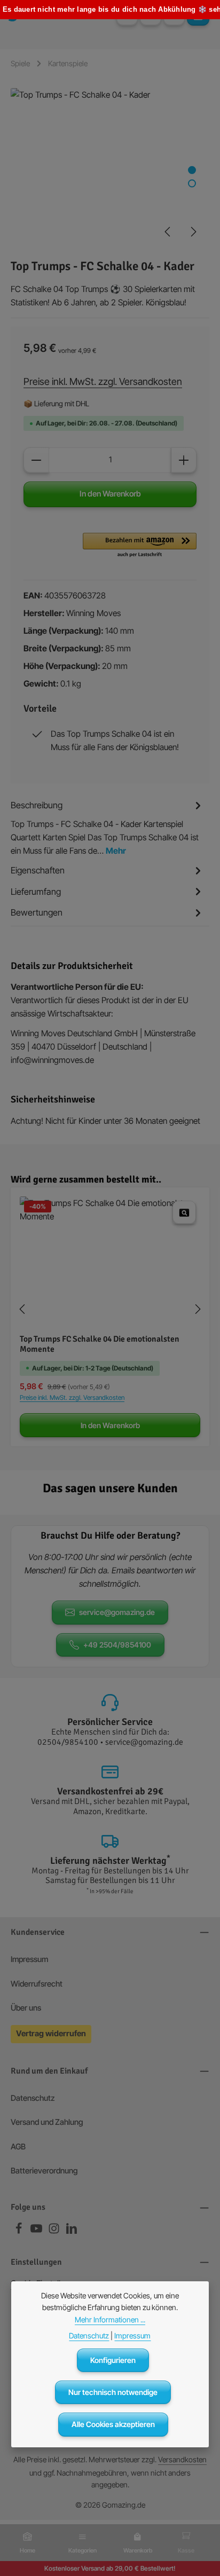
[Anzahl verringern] (36, 460)
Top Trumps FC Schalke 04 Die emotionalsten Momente (100, 1345)
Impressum (29, 1959)
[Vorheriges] (168, 232)
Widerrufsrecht (37, 1984)
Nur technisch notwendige (113, 2392)
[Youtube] (37, 2232)
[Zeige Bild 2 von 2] (192, 183)
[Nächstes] (193, 232)
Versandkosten (182, 2459)
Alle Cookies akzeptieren (113, 2424)
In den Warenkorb (110, 494)
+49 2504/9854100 (117, 1645)
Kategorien (82, 2550)
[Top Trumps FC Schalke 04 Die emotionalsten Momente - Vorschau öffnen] (184, 1212)
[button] (140, 546)
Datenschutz (33, 2098)
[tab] (107, 827)
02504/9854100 (68, 1742)
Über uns (26, 2008)
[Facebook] (19, 2232)
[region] (110, 168)
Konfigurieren (113, 2360)
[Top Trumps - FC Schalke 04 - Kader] (110, 168)
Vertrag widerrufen (51, 2034)
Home (27, 2550)
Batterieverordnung (44, 2171)
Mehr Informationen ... (110, 2319)
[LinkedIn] (72, 2232)
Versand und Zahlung (47, 2122)
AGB (18, 2147)
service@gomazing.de (117, 1612)
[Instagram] (55, 2232)
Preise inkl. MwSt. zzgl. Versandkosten (103, 381)
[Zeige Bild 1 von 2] (192, 170)
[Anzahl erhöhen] (184, 460)
